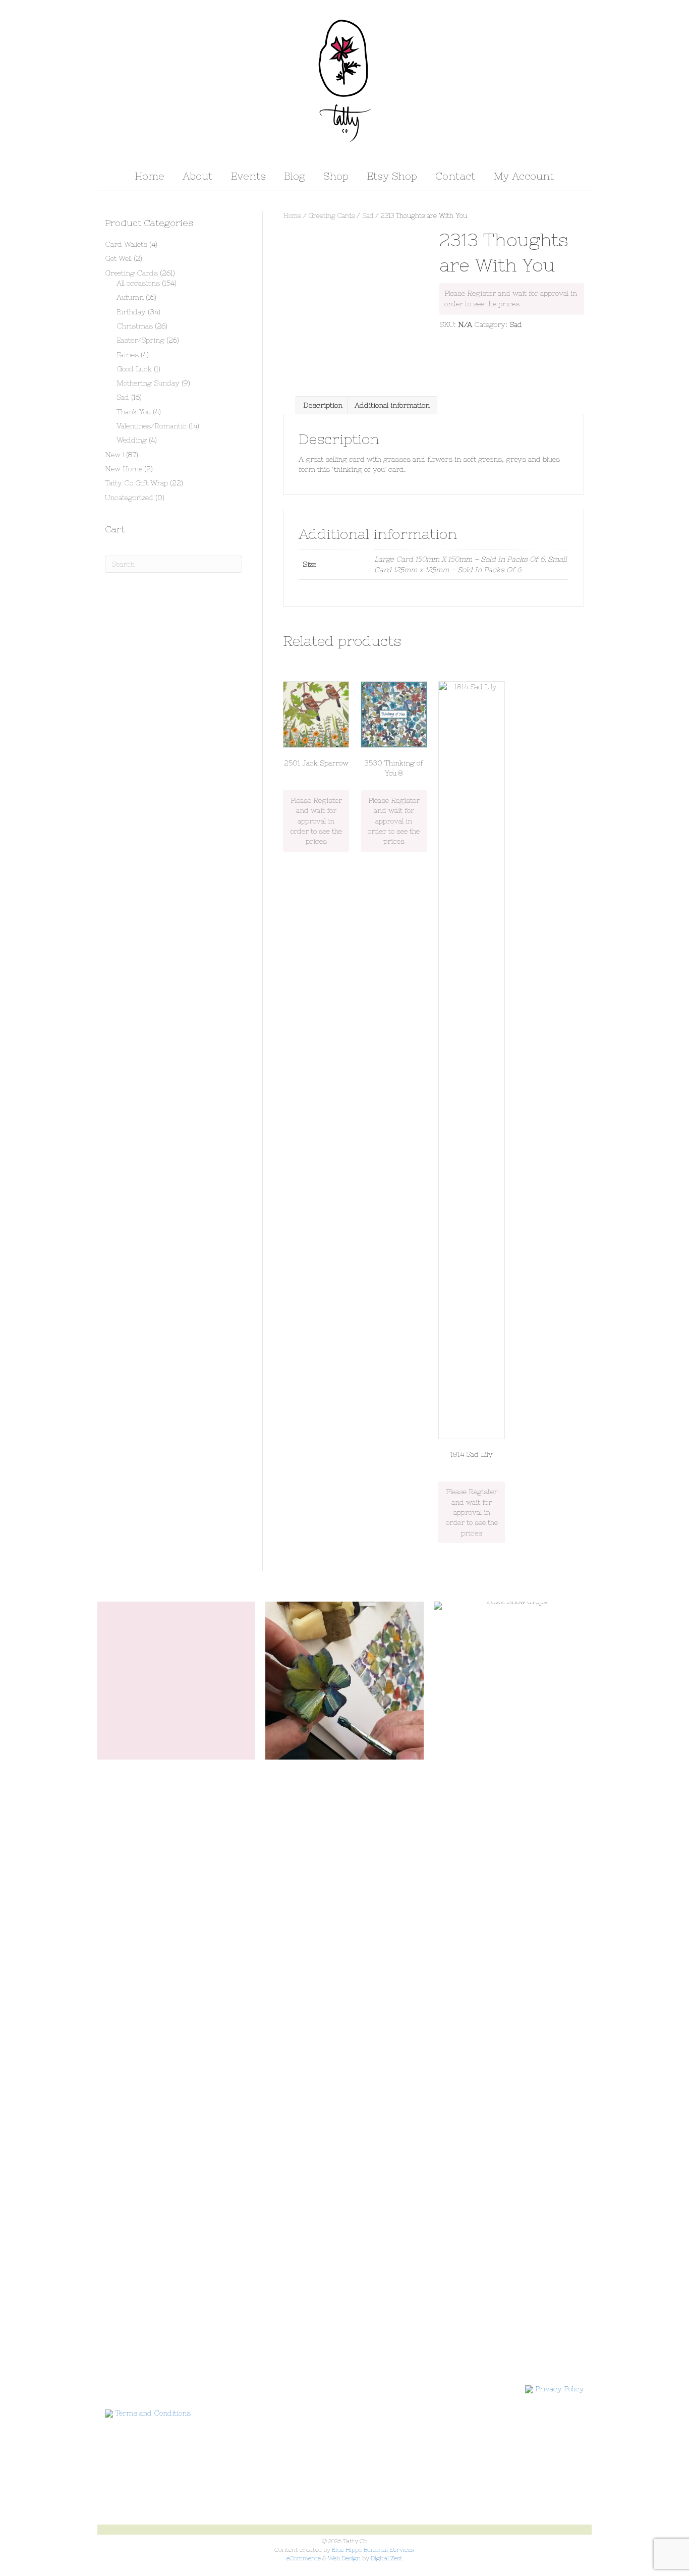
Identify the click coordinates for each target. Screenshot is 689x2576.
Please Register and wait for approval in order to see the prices (316, 821)
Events (248, 176)
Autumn (130, 297)
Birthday (131, 312)
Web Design (344, 2558)
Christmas (135, 326)
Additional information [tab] (392, 405)
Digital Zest (387, 2558)
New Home (124, 469)
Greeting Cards (332, 216)
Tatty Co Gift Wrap (136, 483)
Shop (336, 176)
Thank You (134, 412)
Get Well (118, 258)
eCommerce (304, 2558)
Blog (295, 176)
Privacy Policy (560, 2389)
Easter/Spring (140, 340)
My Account (524, 176)
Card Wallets (126, 244)
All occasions (138, 283)
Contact (455, 176)
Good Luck (134, 369)
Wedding (132, 440)
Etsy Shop (392, 176)
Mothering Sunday (148, 383)
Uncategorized (129, 498)
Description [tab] (323, 405)
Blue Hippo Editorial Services (373, 2550)
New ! (114, 455)
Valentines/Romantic (152, 426)
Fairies (128, 355)
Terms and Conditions (153, 2413)
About (197, 176)
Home (150, 176)
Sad (368, 216)
